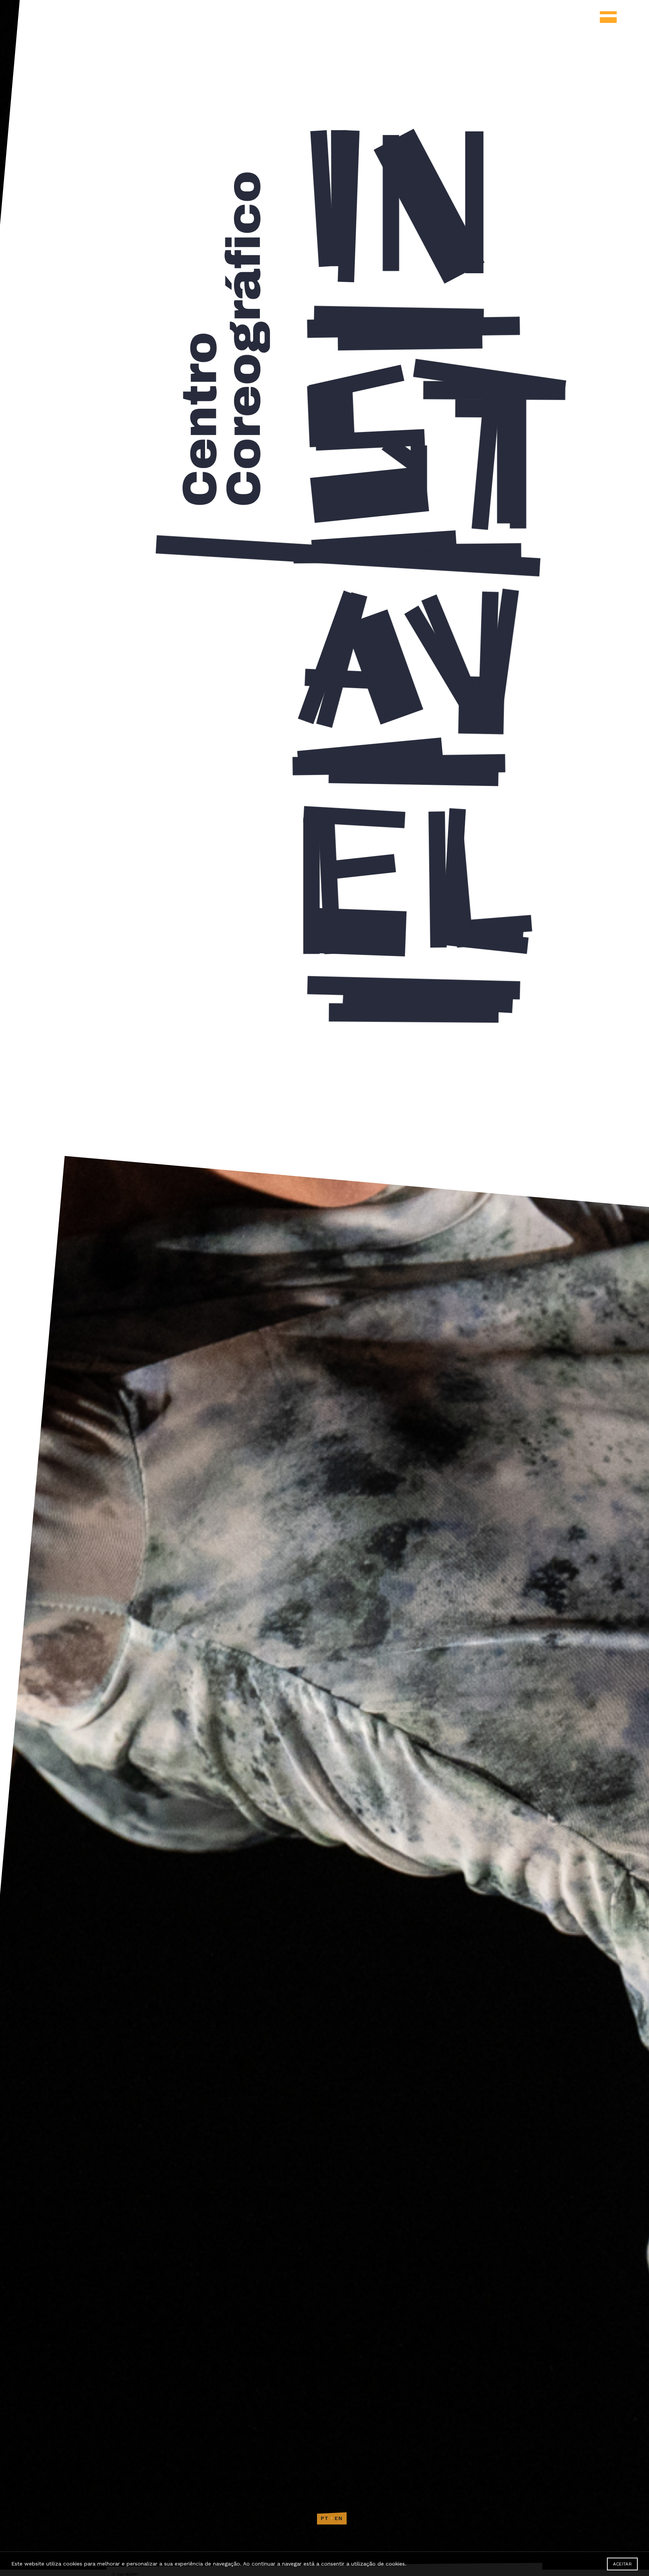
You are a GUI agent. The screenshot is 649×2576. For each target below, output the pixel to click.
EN (339, 2518)
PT (325, 2518)
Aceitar (622, 2564)
